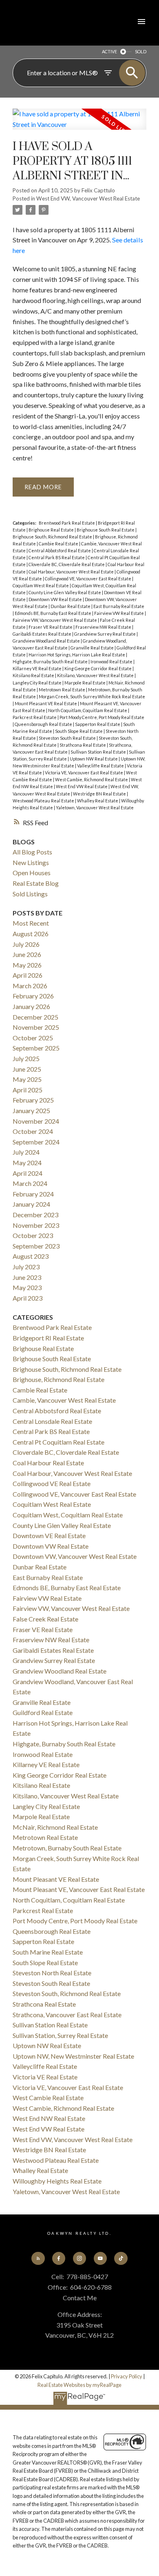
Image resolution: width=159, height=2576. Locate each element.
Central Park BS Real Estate (57, 557)
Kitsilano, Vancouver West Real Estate (96, 675)
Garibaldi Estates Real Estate (42, 634)
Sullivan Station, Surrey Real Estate (60, 2035)
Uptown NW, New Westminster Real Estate (73, 2056)
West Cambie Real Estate (48, 2098)
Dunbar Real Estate (71, 606)
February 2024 (33, 1194)
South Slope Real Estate (79, 731)
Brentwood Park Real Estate (67, 523)
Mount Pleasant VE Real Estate (46, 703)
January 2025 (31, 1110)
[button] (38, 2258)
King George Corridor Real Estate (98, 668)
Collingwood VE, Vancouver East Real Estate (88, 579)
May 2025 (27, 1079)
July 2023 (26, 1267)
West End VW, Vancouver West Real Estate (88, 198)
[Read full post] (79, 124)
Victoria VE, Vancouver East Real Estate (84, 773)
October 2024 (33, 1131)
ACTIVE (109, 51)
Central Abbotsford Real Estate (60, 550)
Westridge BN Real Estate (100, 794)
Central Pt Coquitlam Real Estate (59, 1442)
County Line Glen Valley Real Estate (65, 592)
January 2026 (31, 1006)
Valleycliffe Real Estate (101, 766)
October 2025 (33, 1038)
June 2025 (27, 1069)
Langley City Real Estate (38, 683)
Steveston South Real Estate (68, 738)
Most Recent (31, 923)
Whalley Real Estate (98, 801)
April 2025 (28, 1090)
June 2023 (27, 1277)
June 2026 (27, 954)
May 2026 (27, 965)
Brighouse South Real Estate (106, 530)
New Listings (31, 862)
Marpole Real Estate (85, 683)
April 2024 (28, 1173)
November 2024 (36, 1121)
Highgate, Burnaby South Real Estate (51, 661)
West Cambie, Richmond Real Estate (92, 779)
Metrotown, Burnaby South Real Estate (67, 1848)
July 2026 (26, 944)
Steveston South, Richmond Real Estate (67, 1993)
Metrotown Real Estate (62, 690)
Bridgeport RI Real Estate (48, 1338)
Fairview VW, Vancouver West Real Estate (55, 620)
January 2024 (31, 1204)
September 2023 (36, 1246)
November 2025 (36, 1027)
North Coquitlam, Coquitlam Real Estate (88, 710)
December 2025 (35, 1017)
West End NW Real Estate (49, 2118)
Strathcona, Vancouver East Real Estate (67, 2015)
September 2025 (36, 1048)
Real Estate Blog (36, 883)
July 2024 (26, 1152)
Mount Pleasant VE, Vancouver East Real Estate (79, 1889)
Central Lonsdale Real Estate (52, 1421)
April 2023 (28, 1298)
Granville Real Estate (93, 648)
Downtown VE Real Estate (49, 1535)
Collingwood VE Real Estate (52, 1483)
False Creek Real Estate (45, 1619)
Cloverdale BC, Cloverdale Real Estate (67, 564)
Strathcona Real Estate (83, 745)
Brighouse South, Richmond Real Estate (53, 537)
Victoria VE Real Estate (45, 2077)
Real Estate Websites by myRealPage (79, 2385)
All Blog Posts (32, 852)
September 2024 (36, 1142)
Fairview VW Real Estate (119, 613)
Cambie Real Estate (59, 544)
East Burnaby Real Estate (119, 606)
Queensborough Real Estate (44, 724)
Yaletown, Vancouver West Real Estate (95, 807)
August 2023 (31, 1256)
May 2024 (27, 1163)
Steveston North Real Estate (52, 1973)
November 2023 (36, 1225)
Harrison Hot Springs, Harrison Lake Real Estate (77, 655)
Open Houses (32, 873)
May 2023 (27, 1287)
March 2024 (30, 1183)
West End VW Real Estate (82, 786)
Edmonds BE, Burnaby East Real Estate (53, 613)
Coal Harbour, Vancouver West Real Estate (72, 572)
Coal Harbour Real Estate (48, 1463)
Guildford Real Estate (43, 1712)
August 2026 (31, 934)
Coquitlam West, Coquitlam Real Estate (68, 1515)
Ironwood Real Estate (112, 661)
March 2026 (30, 986)
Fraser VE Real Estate (51, 627)
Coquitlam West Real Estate (41, 585)
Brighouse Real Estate (52, 530)
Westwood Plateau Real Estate (44, 801)
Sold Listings (30, 894)
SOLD (141, 51)
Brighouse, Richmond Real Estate (59, 1379)
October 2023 (33, 1235)
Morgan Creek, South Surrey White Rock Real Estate (92, 696)
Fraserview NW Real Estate (104, 627)
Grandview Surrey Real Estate (105, 634)
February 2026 (33, 996)
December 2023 (35, 1215)
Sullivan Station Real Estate (99, 752)
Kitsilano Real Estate (34, 675)
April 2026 (28, 975)
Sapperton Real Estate (98, 724)
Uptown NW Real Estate (94, 759)
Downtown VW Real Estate (56, 599)
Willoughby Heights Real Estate (57, 2181)
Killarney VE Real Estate (38, 668)
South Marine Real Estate (48, 1952)
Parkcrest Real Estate (35, 717)
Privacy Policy (127, 2376)
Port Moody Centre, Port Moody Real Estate (102, 717)
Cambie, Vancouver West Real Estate (64, 1400)
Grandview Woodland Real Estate (47, 641)
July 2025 (26, 1058)
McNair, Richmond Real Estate (55, 1827)
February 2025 (33, 1100)
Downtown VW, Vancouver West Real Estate (75, 1556)
